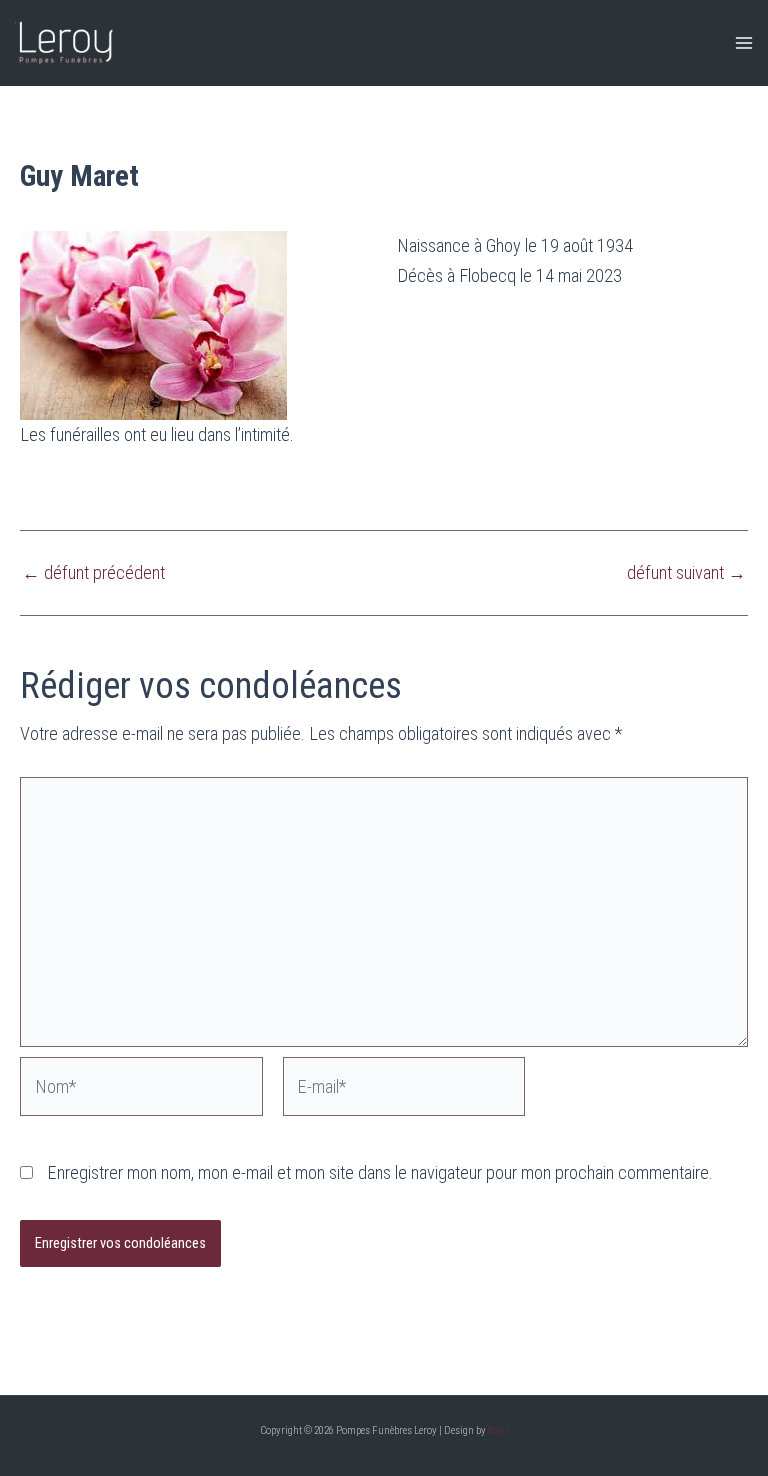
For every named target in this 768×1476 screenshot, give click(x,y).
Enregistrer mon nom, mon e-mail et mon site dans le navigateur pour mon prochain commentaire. (380, 1172)
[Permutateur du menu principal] (744, 43)
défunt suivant (686, 573)
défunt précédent (93, 573)
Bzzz (498, 1430)
